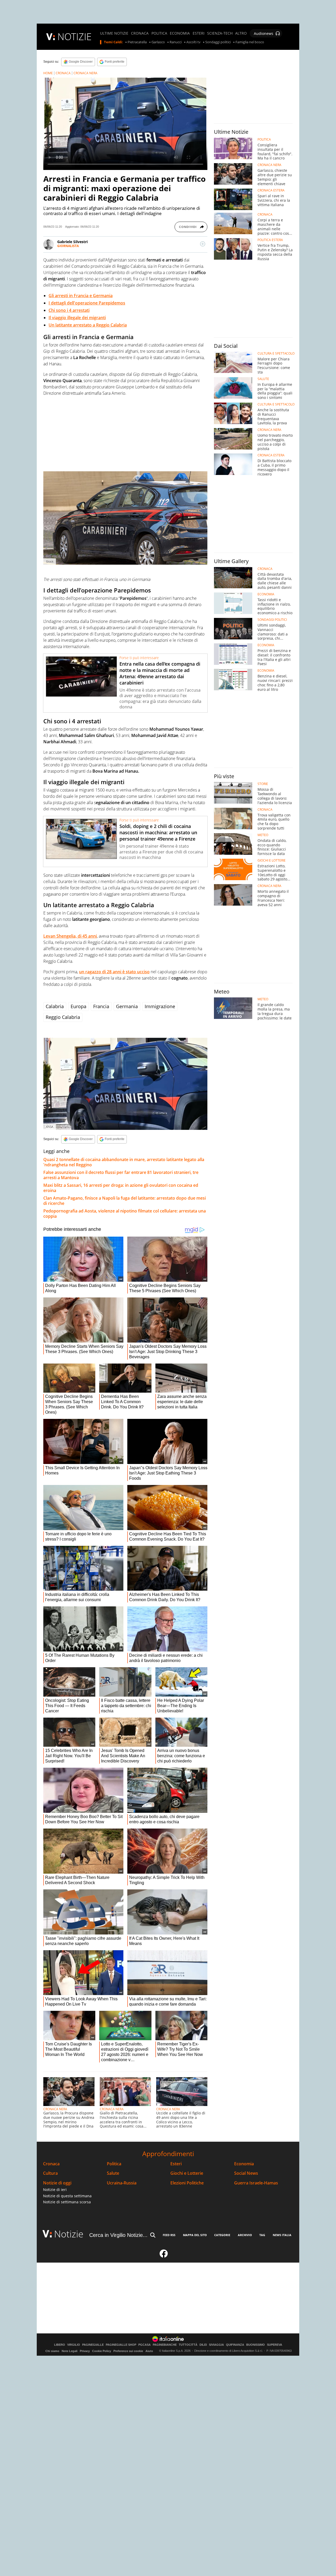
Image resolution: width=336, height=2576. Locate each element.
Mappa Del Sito (195, 2235)
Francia (101, 1006)
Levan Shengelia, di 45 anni (70, 936)
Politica (114, 2164)
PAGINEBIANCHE (165, 2345)
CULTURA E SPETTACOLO (276, 354)
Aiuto (149, 2351)
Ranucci (176, 42)
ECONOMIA (180, 33)
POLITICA (159, 33)
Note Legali (70, 2351)
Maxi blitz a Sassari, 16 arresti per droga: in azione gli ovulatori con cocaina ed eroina (121, 1188)
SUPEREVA (275, 2345)
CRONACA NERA (85, 73)
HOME (48, 73)
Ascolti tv (193, 42)
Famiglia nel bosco (250, 42)
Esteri (176, 2164)
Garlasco (158, 42)
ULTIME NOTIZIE (114, 33)
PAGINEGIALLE (93, 2345)
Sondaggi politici (218, 42)
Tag (262, 2235)
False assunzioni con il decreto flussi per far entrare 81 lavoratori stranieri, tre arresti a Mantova (121, 1175)
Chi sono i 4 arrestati (69, 310)
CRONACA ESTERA (271, 190)
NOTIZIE (75, 37)
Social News (246, 2173)
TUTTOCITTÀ (188, 2345)
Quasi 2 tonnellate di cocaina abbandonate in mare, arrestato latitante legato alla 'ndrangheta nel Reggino (124, 1162)
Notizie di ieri (55, 2190)
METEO (263, 835)
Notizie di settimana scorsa (67, 2202)
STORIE (263, 784)
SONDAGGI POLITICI (272, 620)
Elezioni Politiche (187, 2183)
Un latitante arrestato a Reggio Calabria (88, 325)
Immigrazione (160, 1006)
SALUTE (263, 379)
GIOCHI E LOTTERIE (272, 861)
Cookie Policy (102, 2351)
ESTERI (199, 33)
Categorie (222, 2235)
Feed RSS (169, 2235)
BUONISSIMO (256, 2345)
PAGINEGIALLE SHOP (121, 2345)
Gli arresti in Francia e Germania (81, 296)
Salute (113, 2173)
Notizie (69, 2234)
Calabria (55, 1006)
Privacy (85, 2351)
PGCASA (145, 2345)
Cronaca (51, 2164)
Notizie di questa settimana (67, 2196)
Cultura (50, 2173)
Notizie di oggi (57, 2183)
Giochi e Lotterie (187, 2173)
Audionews (264, 33)
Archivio (245, 2235)
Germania (127, 1006)
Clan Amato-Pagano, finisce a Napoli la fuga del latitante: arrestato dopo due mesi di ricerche (125, 1201)
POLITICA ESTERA (270, 240)
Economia (244, 2164)
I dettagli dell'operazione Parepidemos (87, 303)
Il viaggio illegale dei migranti (77, 318)
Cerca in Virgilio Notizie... (118, 2235)
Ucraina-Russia (122, 2183)
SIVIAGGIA (216, 2345)
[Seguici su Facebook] (164, 2256)
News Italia (282, 2235)
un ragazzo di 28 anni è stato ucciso (114, 972)
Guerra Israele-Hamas (256, 2183)
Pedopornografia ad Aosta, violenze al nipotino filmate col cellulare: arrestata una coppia (125, 1214)
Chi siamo (52, 2351)
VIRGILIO (74, 2345)
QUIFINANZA (235, 2345)
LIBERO (60, 2345)
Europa (78, 1006)
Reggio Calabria (63, 1017)
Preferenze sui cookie (128, 2351)
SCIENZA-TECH (220, 33)
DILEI (203, 2345)
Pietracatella (137, 42)
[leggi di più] (203, 244)
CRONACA (140, 33)
